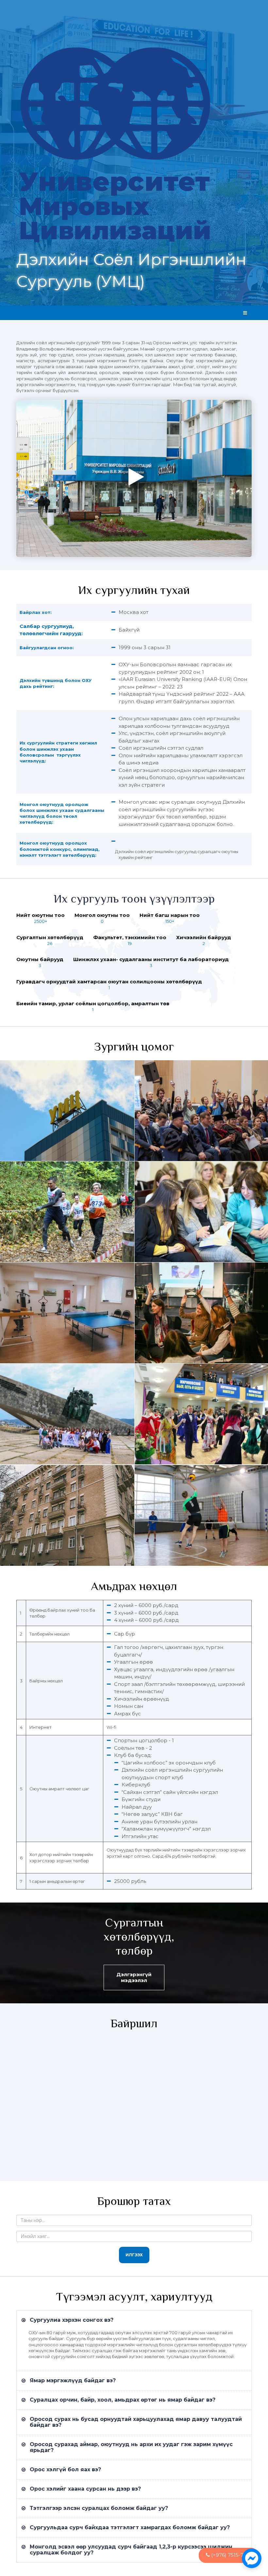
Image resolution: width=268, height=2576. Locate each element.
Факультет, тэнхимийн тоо (130, 937)
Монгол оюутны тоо (102, 915)
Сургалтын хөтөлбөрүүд (50, 937)
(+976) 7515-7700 (231, 2555)
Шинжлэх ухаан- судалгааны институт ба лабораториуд (151, 959)
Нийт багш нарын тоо (170, 915)
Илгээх (134, 2255)
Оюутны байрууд (40, 959)
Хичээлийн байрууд (204, 937)
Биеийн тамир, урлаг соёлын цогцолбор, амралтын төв (93, 1003)
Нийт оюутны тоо (41, 915)
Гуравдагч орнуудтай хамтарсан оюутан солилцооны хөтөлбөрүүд (109, 982)
